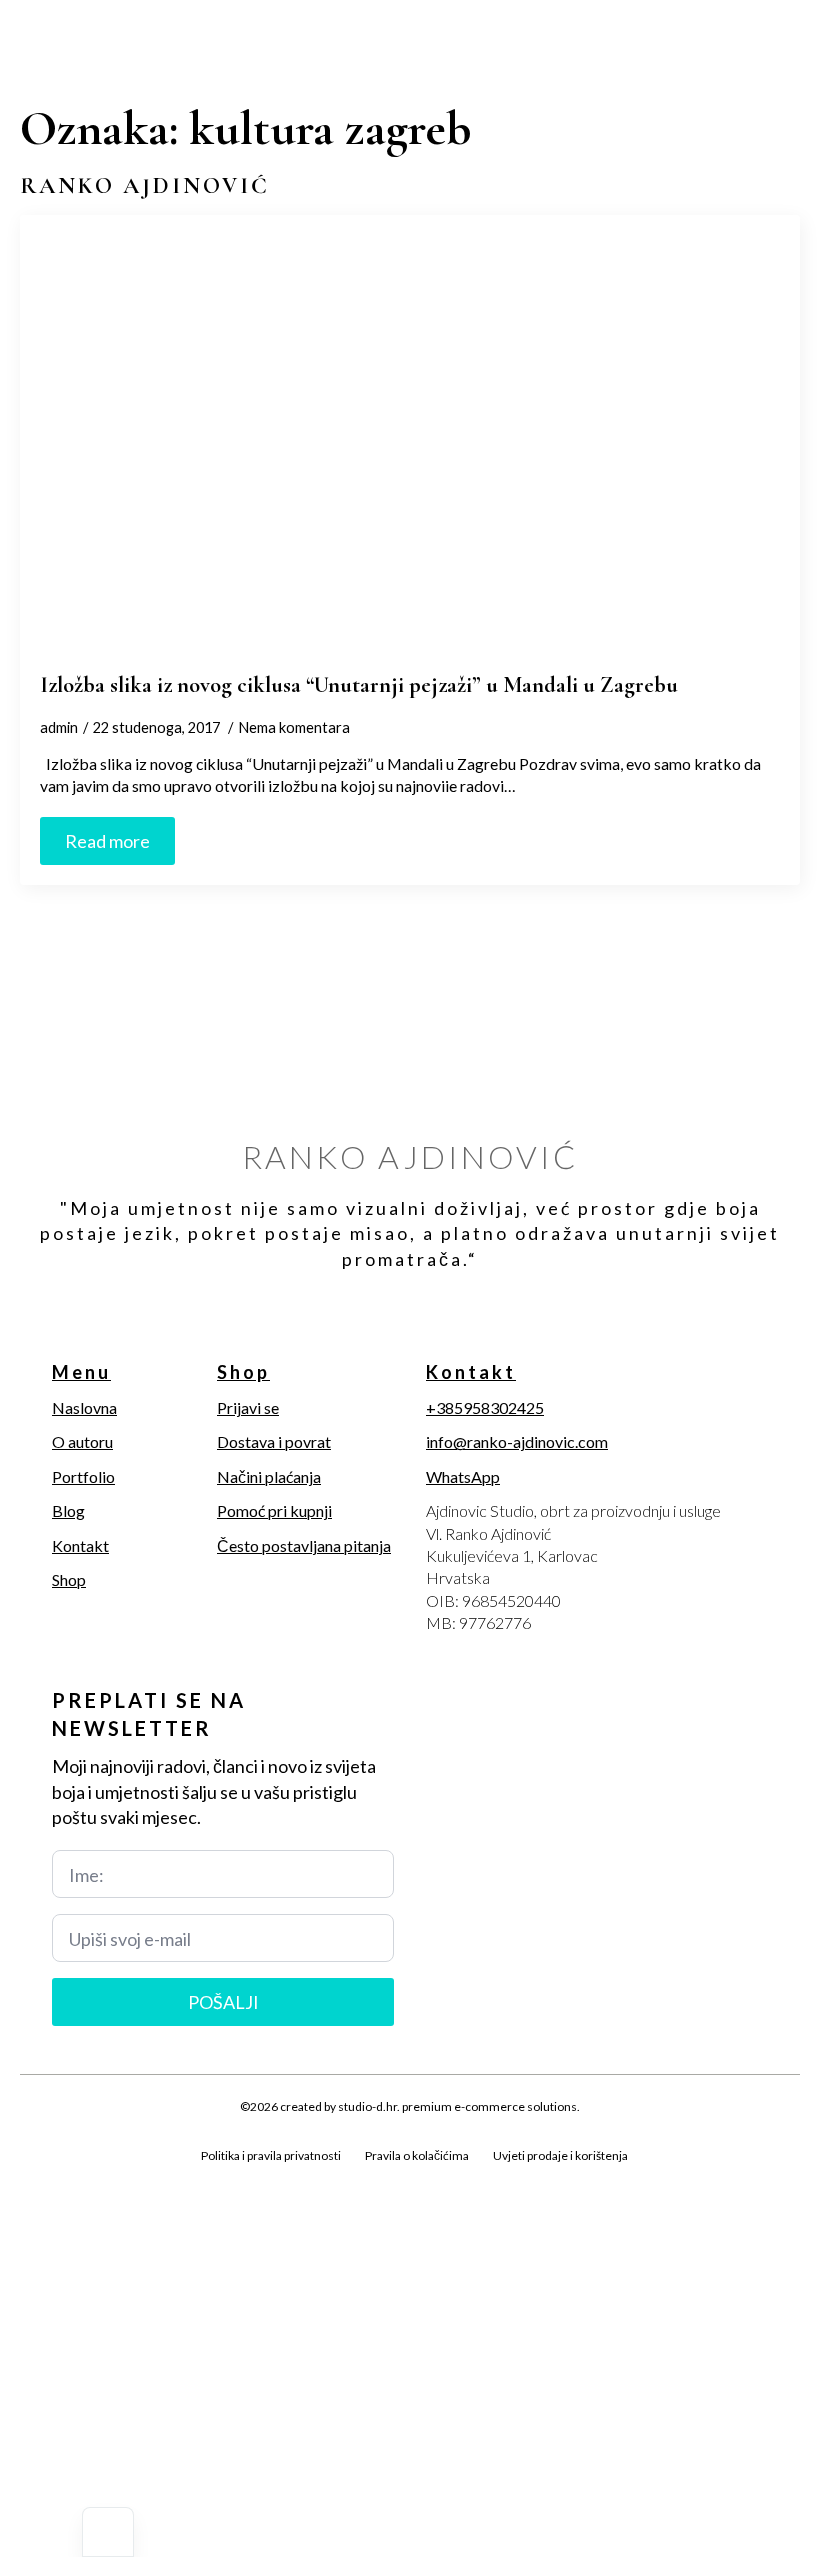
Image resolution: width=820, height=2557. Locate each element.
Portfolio (83, 1476)
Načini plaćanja (269, 1476)
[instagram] (102, 2179)
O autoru (82, 1441)
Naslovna (84, 1407)
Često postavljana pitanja (304, 1545)
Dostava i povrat (274, 1441)
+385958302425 (485, 1407)
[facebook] (34, 2179)
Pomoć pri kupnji (274, 1510)
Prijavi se (248, 1407)
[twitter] (68, 2179)
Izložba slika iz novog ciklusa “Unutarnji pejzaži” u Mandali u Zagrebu (359, 684)
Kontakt (80, 1545)
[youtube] (170, 2179)
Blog (68, 1510)
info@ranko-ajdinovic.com (517, 1441)
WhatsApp (463, 1476)
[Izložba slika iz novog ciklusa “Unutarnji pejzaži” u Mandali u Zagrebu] (410, 443)
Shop (69, 1579)
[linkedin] (136, 2179)
